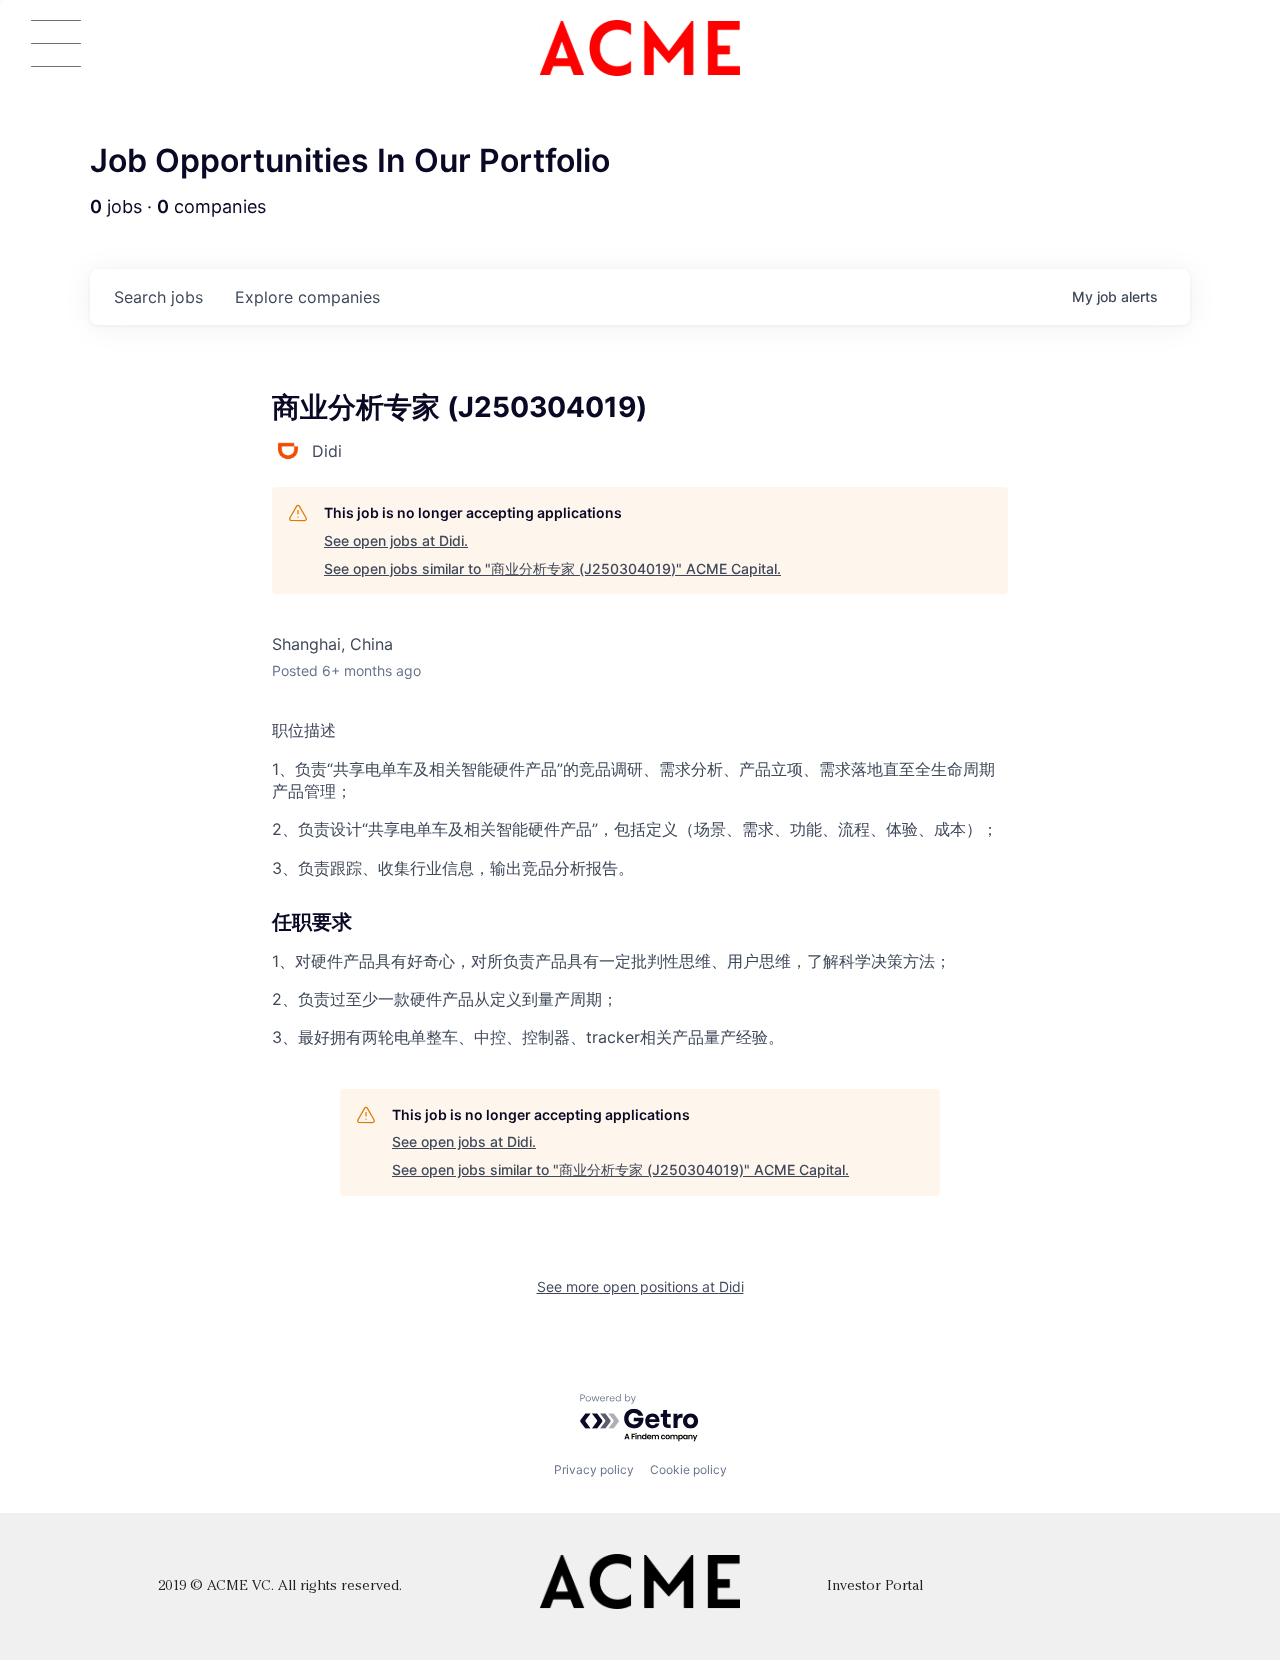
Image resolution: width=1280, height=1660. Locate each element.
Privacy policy (594, 1469)
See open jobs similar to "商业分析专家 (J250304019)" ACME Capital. (552, 568)
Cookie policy (688, 1469)
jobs (158, 297)
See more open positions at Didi (640, 1286)
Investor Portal (875, 1586)
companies (307, 297)
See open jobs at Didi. (396, 540)
